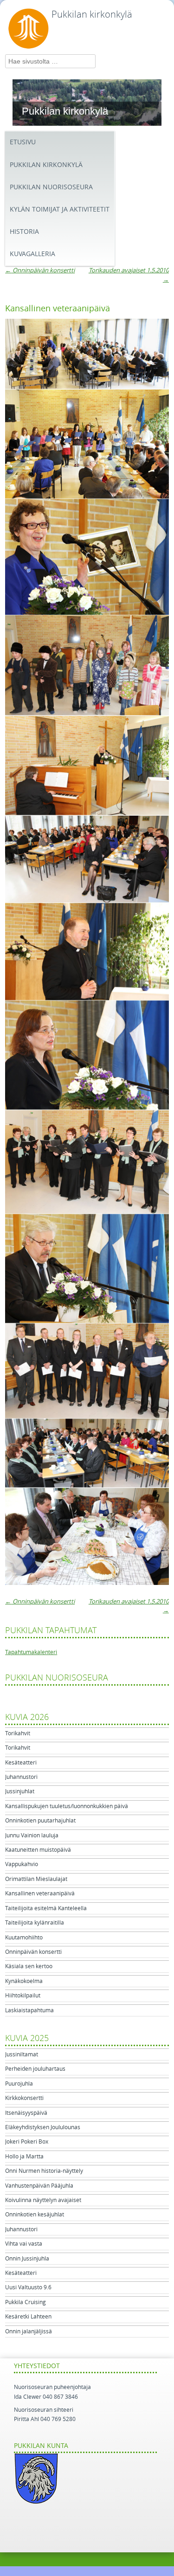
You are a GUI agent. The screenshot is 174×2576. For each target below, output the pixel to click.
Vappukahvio (22, 1864)
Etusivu (23, 142)
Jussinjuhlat (20, 1791)
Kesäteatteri (21, 1763)
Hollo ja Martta (24, 2157)
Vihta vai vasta (24, 2244)
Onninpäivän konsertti (40, 270)
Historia (24, 232)
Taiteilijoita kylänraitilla (35, 1923)
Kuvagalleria (32, 254)
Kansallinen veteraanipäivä (40, 1893)
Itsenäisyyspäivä (26, 2113)
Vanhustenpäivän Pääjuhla (39, 2186)
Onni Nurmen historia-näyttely (44, 2171)
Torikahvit (18, 1733)
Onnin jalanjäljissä (29, 2331)
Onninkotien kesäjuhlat (35, 2215)
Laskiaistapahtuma (29, 2010)
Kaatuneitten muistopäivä (38, 1850)
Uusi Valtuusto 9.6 (28, 2287)
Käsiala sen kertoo (29, 1966)
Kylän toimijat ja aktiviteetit (60, 209)
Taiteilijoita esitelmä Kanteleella (46, 1908)
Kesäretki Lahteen (28, 2317)
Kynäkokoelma (24, 1981)
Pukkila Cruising (26, 2302)
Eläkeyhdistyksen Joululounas (43, 2127)
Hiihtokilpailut (23, 1996)
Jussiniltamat (22, 2054)
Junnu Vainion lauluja (32, 1835)
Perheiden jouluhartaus (35, 2069)
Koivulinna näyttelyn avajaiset (43, 2200)
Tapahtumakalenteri (31, 1652)
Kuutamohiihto (24, 1938)
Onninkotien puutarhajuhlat (40, 1821)
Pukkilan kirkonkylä (92, 14)
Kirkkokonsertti (24, 2098)
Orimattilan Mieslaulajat (36, 1879)
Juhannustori (21, 1777)
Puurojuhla (19, 2084)
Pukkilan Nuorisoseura (51, 187)
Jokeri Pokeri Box (27, 2142)
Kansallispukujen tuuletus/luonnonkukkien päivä (67, 1806)
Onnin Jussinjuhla (27, 2259)
